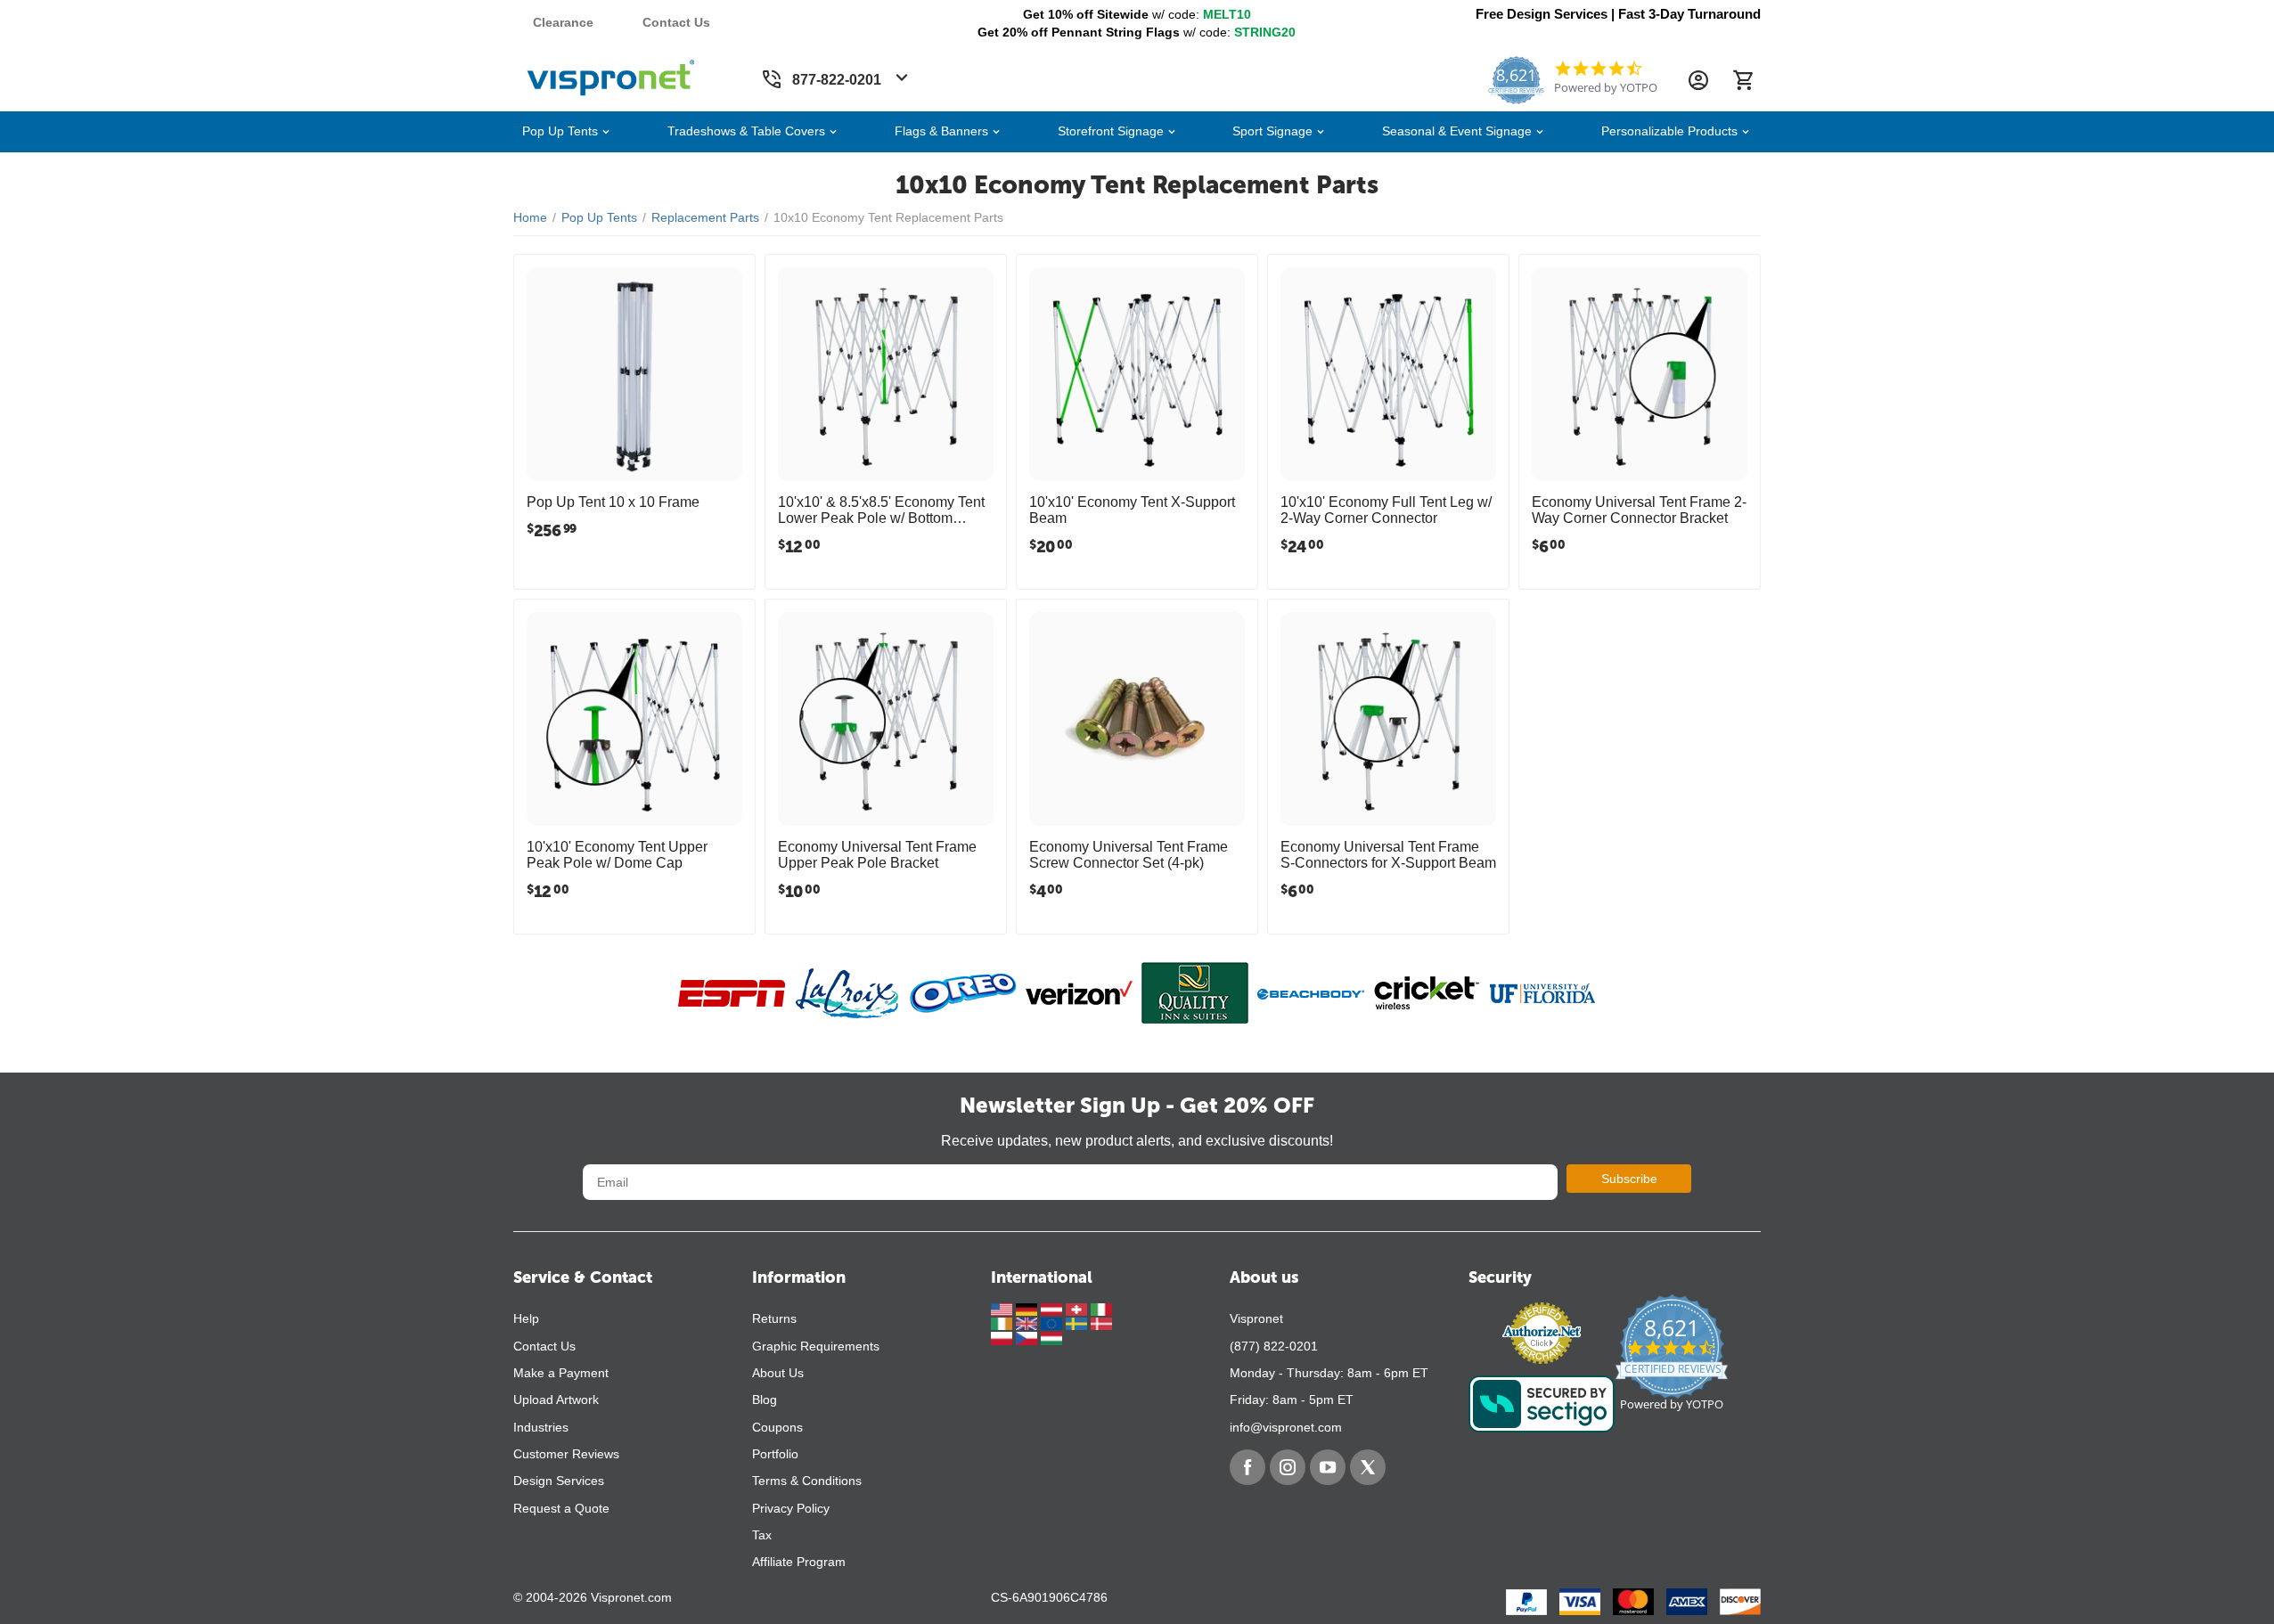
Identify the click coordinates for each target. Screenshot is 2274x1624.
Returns (774, 1318)
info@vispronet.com (1286, 1427)
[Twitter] (1368, 1467)
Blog (765, 1400)
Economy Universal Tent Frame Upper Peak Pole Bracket (877, 855)
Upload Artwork (556, 1400)
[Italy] (1101, 1308)
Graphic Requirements (816, 1346)
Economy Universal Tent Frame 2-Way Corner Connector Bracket (1639, 510)
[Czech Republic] (1028, 1337)
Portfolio (775, 1454)
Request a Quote (561, 1508)
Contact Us (676, 22)
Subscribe (1629, 1179)
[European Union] (1053, 1323)
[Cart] (1743, 80)
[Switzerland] (1078, 1308)
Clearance (563, 22)
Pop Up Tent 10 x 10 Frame (613, 502)
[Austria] (1053, 1308)
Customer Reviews (566, 1454)
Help (526, 1318)
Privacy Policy (791, 1508)
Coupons (777, 1427)
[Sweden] (1078, 1323)
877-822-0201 (837, 80)
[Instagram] (1288, 1467)
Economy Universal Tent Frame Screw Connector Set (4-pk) (1129, 855)
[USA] (1003, 1308)
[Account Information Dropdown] (1698, 80)
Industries (541, 1427)
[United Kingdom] (1028, 1323)
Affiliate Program (799, 1562)
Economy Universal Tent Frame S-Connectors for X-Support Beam (1388, 855)
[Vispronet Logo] (611, 74)
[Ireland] (1003, 1323)
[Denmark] (1101, 1323)
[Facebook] (1247, 1467)
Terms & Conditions (807, 1481)
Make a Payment (561, 1373)
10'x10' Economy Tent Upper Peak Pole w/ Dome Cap (617, 855)
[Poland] (1003, 1337)
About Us (778, 1373)
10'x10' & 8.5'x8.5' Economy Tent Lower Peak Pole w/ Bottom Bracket (881, 510)
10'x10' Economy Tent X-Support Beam (1132, 510)
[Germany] (1028, 1308)
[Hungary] (1051, 1337)
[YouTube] (1328, 1467)
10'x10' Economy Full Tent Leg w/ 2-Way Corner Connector (1386, 510)
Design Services (559, 1481)
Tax (762, 1535)
